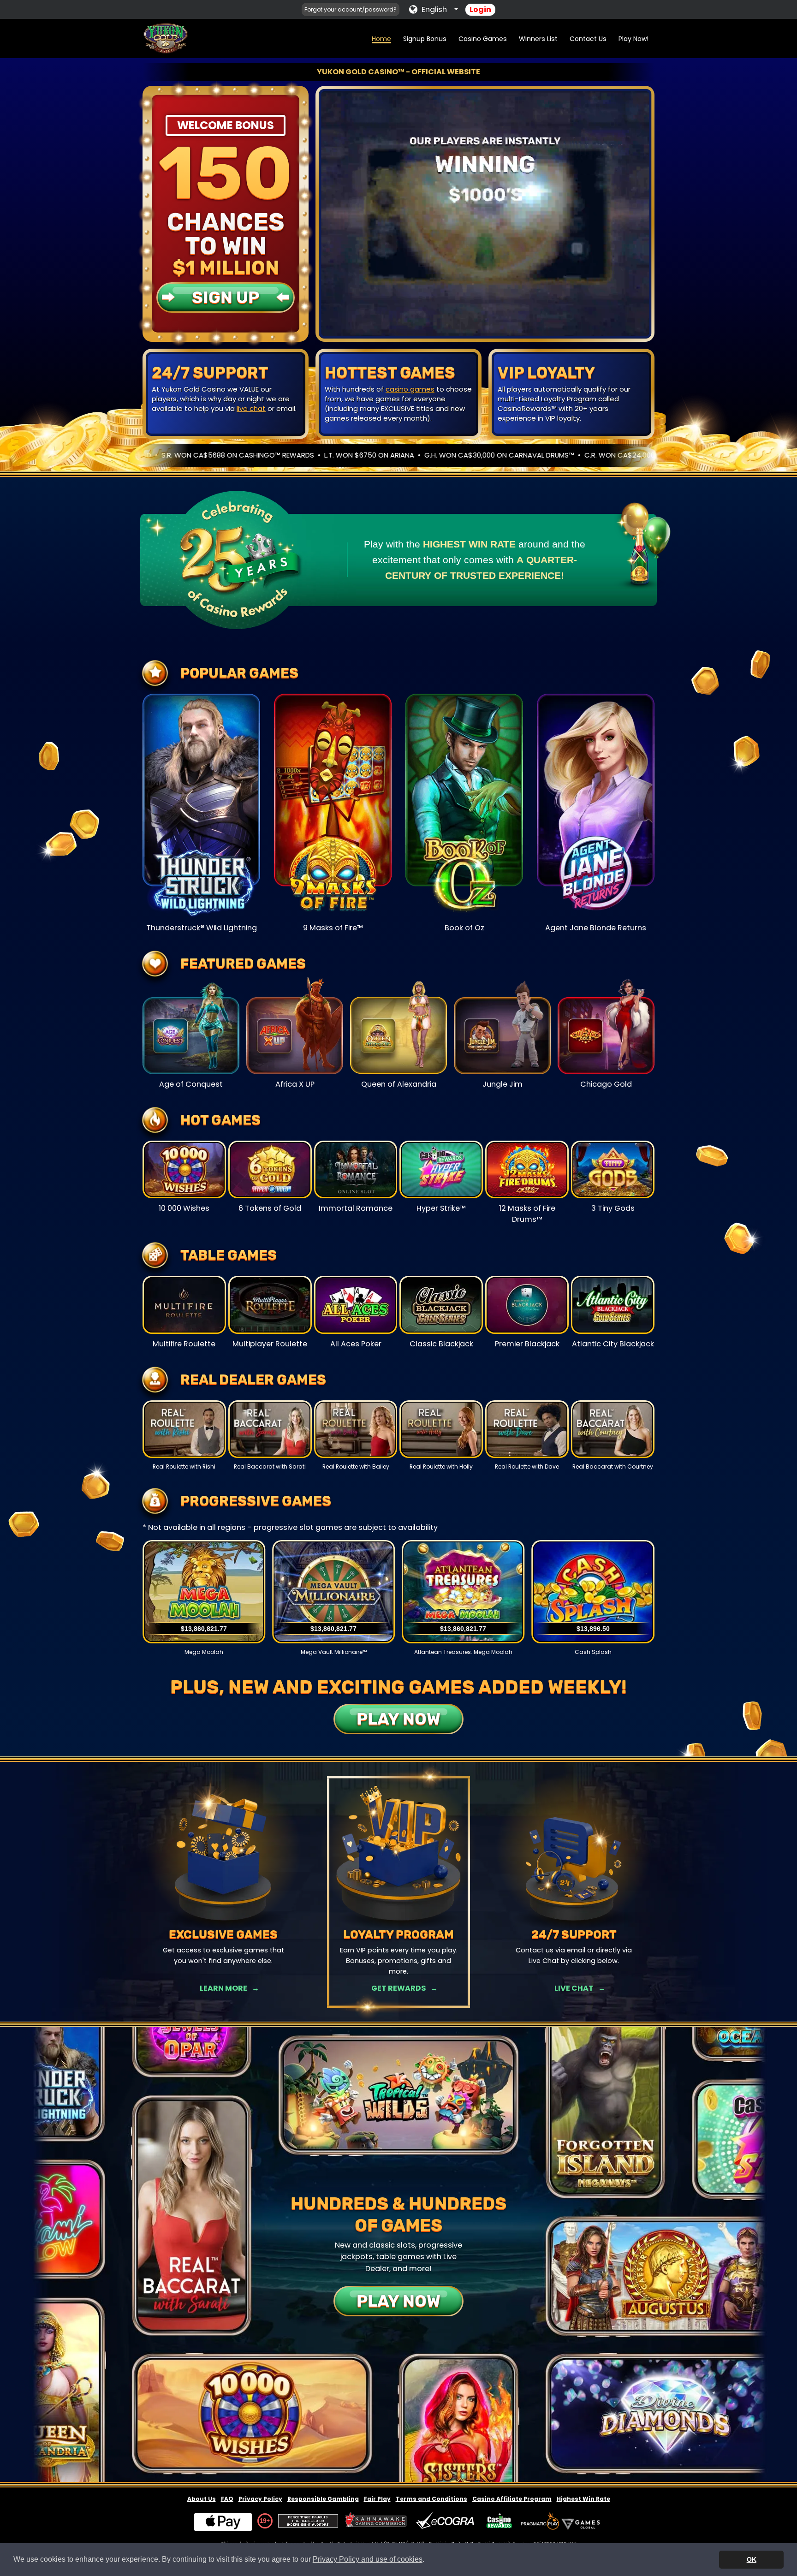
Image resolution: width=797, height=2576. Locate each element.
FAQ (227, 2499)
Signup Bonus (425, 39)
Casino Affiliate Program (512, 2499)
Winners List (538, 39)
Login (480, 9)
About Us (202, 2499)
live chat (251, 408)
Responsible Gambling (323, 2499)
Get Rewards (398, 1988)
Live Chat (574, 1988)
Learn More (223, 1988)
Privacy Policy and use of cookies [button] (368, 2559)
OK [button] (752, 2559)
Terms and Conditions (431, 2499)
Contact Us (588, 39)
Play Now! (633, 39)
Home (381, 39)
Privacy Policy (260, 2499)
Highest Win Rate (583, 2499)
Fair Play (377, 2499)
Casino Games (483, 39)
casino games (410, 389)
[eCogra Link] (447, 2521)
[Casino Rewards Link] (499, 2521)
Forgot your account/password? (351, 9)
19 (263, 2521)
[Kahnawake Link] (377, 2521)
